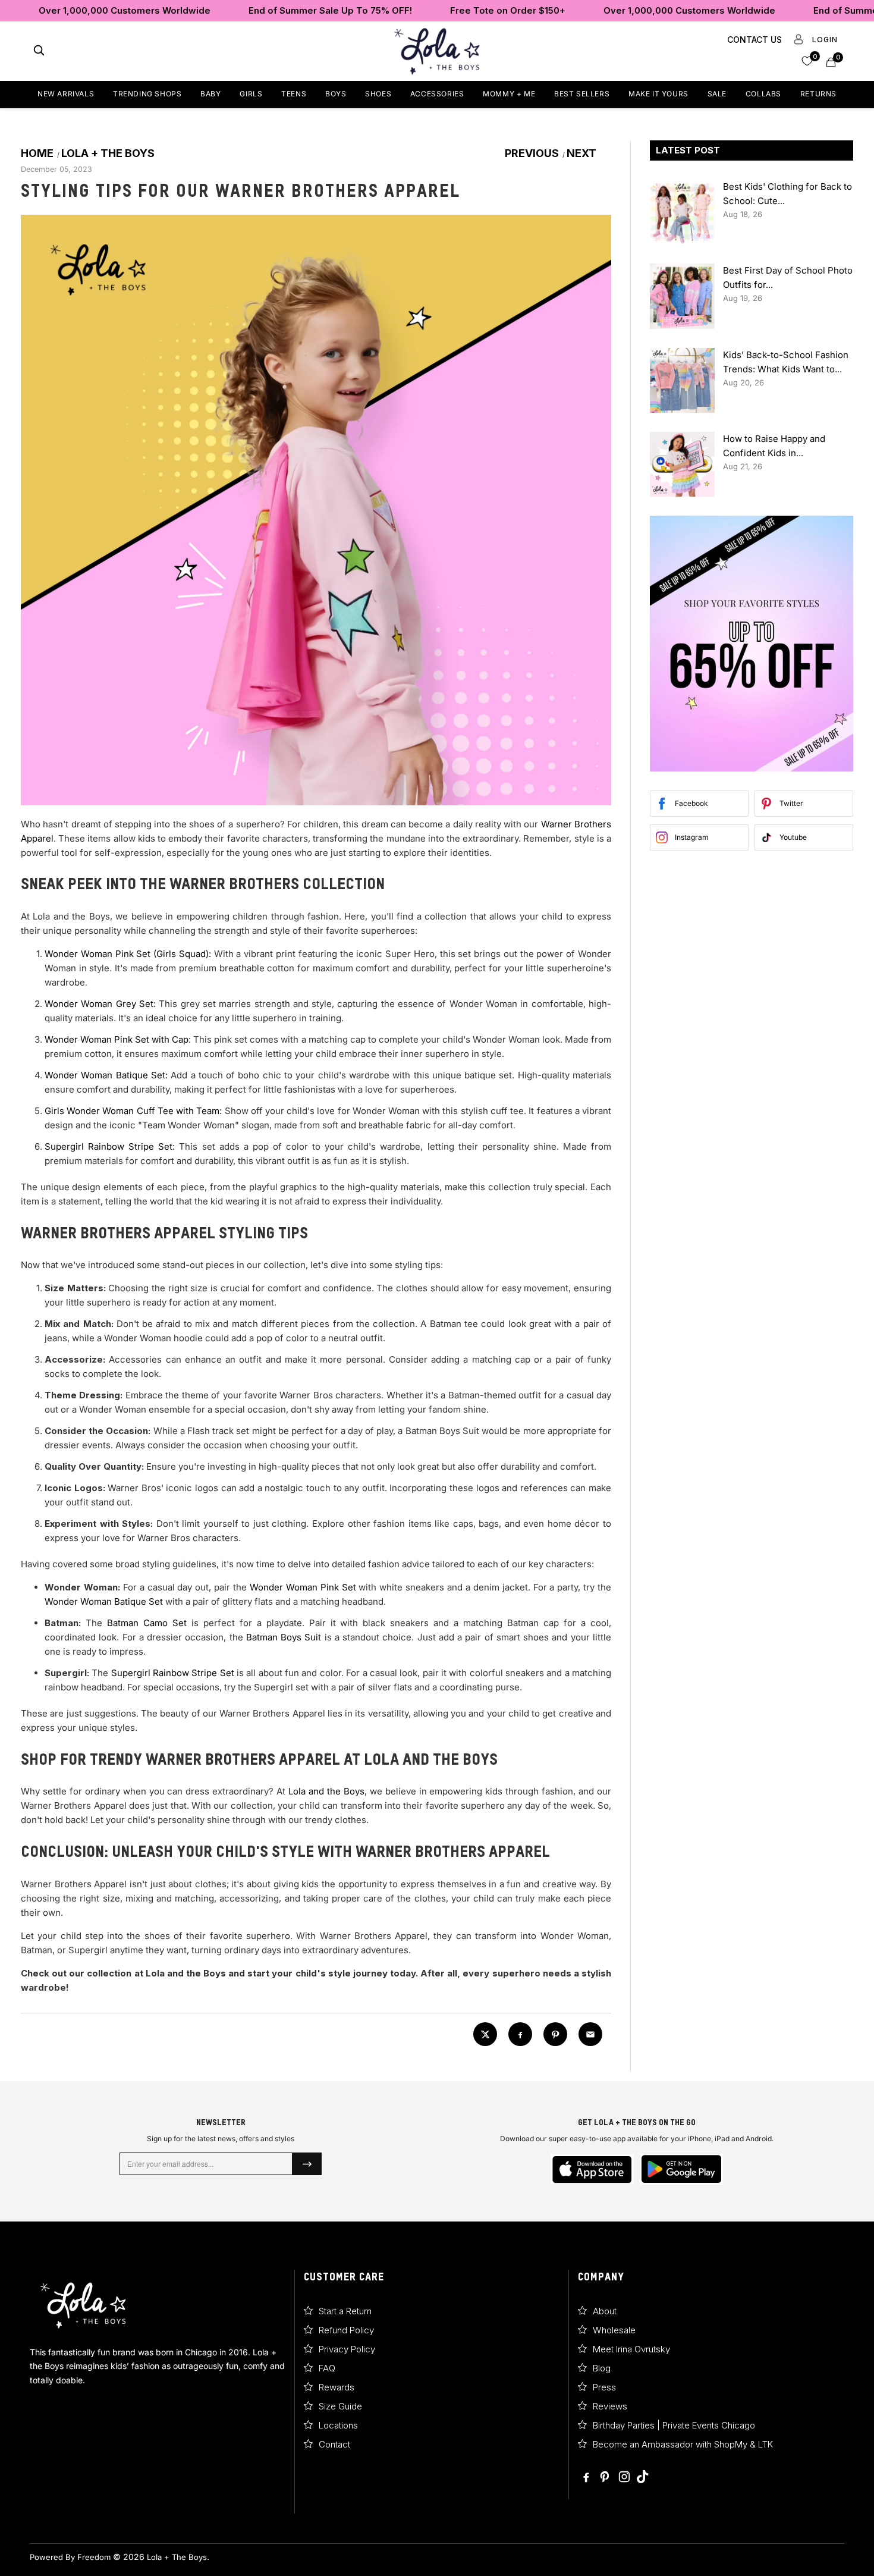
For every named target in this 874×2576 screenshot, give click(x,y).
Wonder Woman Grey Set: (100, 1004)
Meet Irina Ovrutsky (631, 2349)
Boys (336, 94)
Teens (294, 94)
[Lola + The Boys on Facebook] (587, 2478)
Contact (334, 2444)
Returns (818, 94)
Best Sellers (582, 94)
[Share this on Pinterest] (555, 2034)
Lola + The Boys (177, 2557)
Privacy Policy (347, 2349)
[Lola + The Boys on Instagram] (624, 2478)
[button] (807, 60)
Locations (338, 2425)
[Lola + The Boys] (437, 51)
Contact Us (754, 40)
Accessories (437, 94)
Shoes (378, 94)
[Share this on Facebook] (520, 2034)
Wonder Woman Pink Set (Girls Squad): (128, 954)
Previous (531, 153)
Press (604, 2387)
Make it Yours (658, 94)
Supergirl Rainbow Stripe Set (173, 1673)
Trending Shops (147, 94)
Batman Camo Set (147, 1623)
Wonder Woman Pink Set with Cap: (118, 1039)
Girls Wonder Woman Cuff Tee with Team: (133, 1111)
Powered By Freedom (70, 2557)
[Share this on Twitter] (485, 2034)
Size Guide (340, 2406)
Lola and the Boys (326, 1791)
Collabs (763, 94)
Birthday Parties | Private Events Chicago (674, 2425)
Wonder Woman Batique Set (104, 1601)
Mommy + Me (509, 94)
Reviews (610, 2406)
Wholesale (614, 2330)
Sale (717, 94)
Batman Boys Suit (284, 1637)
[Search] (39, 51)
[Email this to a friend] (590, 2034)
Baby (210, 94)
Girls (251, 94)
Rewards (337, 2387)
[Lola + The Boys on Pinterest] (606, 2478)
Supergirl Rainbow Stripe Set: (110, 1146)
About (605, 2311)
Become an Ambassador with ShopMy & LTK (683, 2444)
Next (583, 153)
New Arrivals (66, 94)
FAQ (327, 2368)
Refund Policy (346, 2330)
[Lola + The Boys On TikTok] (642, 2478)
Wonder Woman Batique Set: (106, 1075)
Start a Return (345, 2311)
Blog (602, 2368)
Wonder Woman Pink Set (303, 1587)
